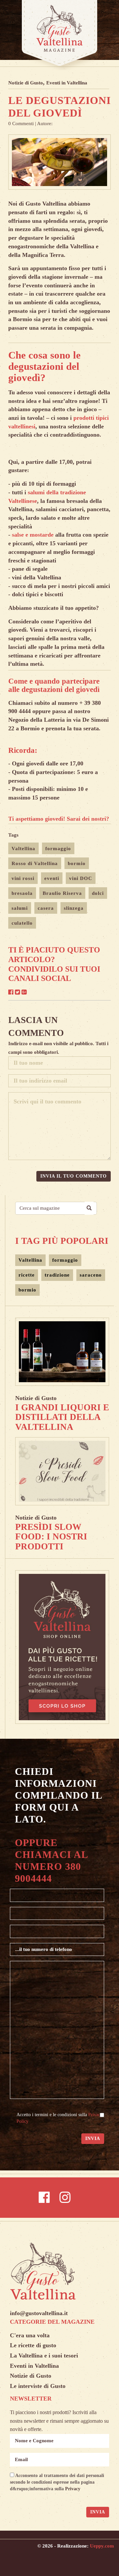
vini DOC (81, 878)
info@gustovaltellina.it (39, 2313)
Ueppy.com (102, 2546)
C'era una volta (30, 2335)
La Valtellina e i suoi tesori (44, 2356)
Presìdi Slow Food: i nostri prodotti (51, 1537)
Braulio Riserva (62, 893)
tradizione (57, 1275)
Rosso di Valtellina (35, 863)
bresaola (22, 893)
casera (46, 908)
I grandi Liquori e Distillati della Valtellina (62, 1417)
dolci (98, 893)
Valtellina (23, 849)
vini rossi (23, 878)
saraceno (91, 1275)
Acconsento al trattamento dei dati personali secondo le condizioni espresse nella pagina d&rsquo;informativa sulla (57, 2482)
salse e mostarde (33, 535)
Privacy (73, 2489)
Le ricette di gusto (33, 2345)
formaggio (58, 849)
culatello (22, 923)
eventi (52, 878)
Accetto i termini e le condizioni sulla (59, 2118)
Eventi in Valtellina (67, 83)
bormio (77, 863)
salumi (20, 908)
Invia (93, 2139)
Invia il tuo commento (74, 1176)
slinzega (74, 908)
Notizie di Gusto (26, 83)
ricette (27, 1275)
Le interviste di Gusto (38, 2386)
